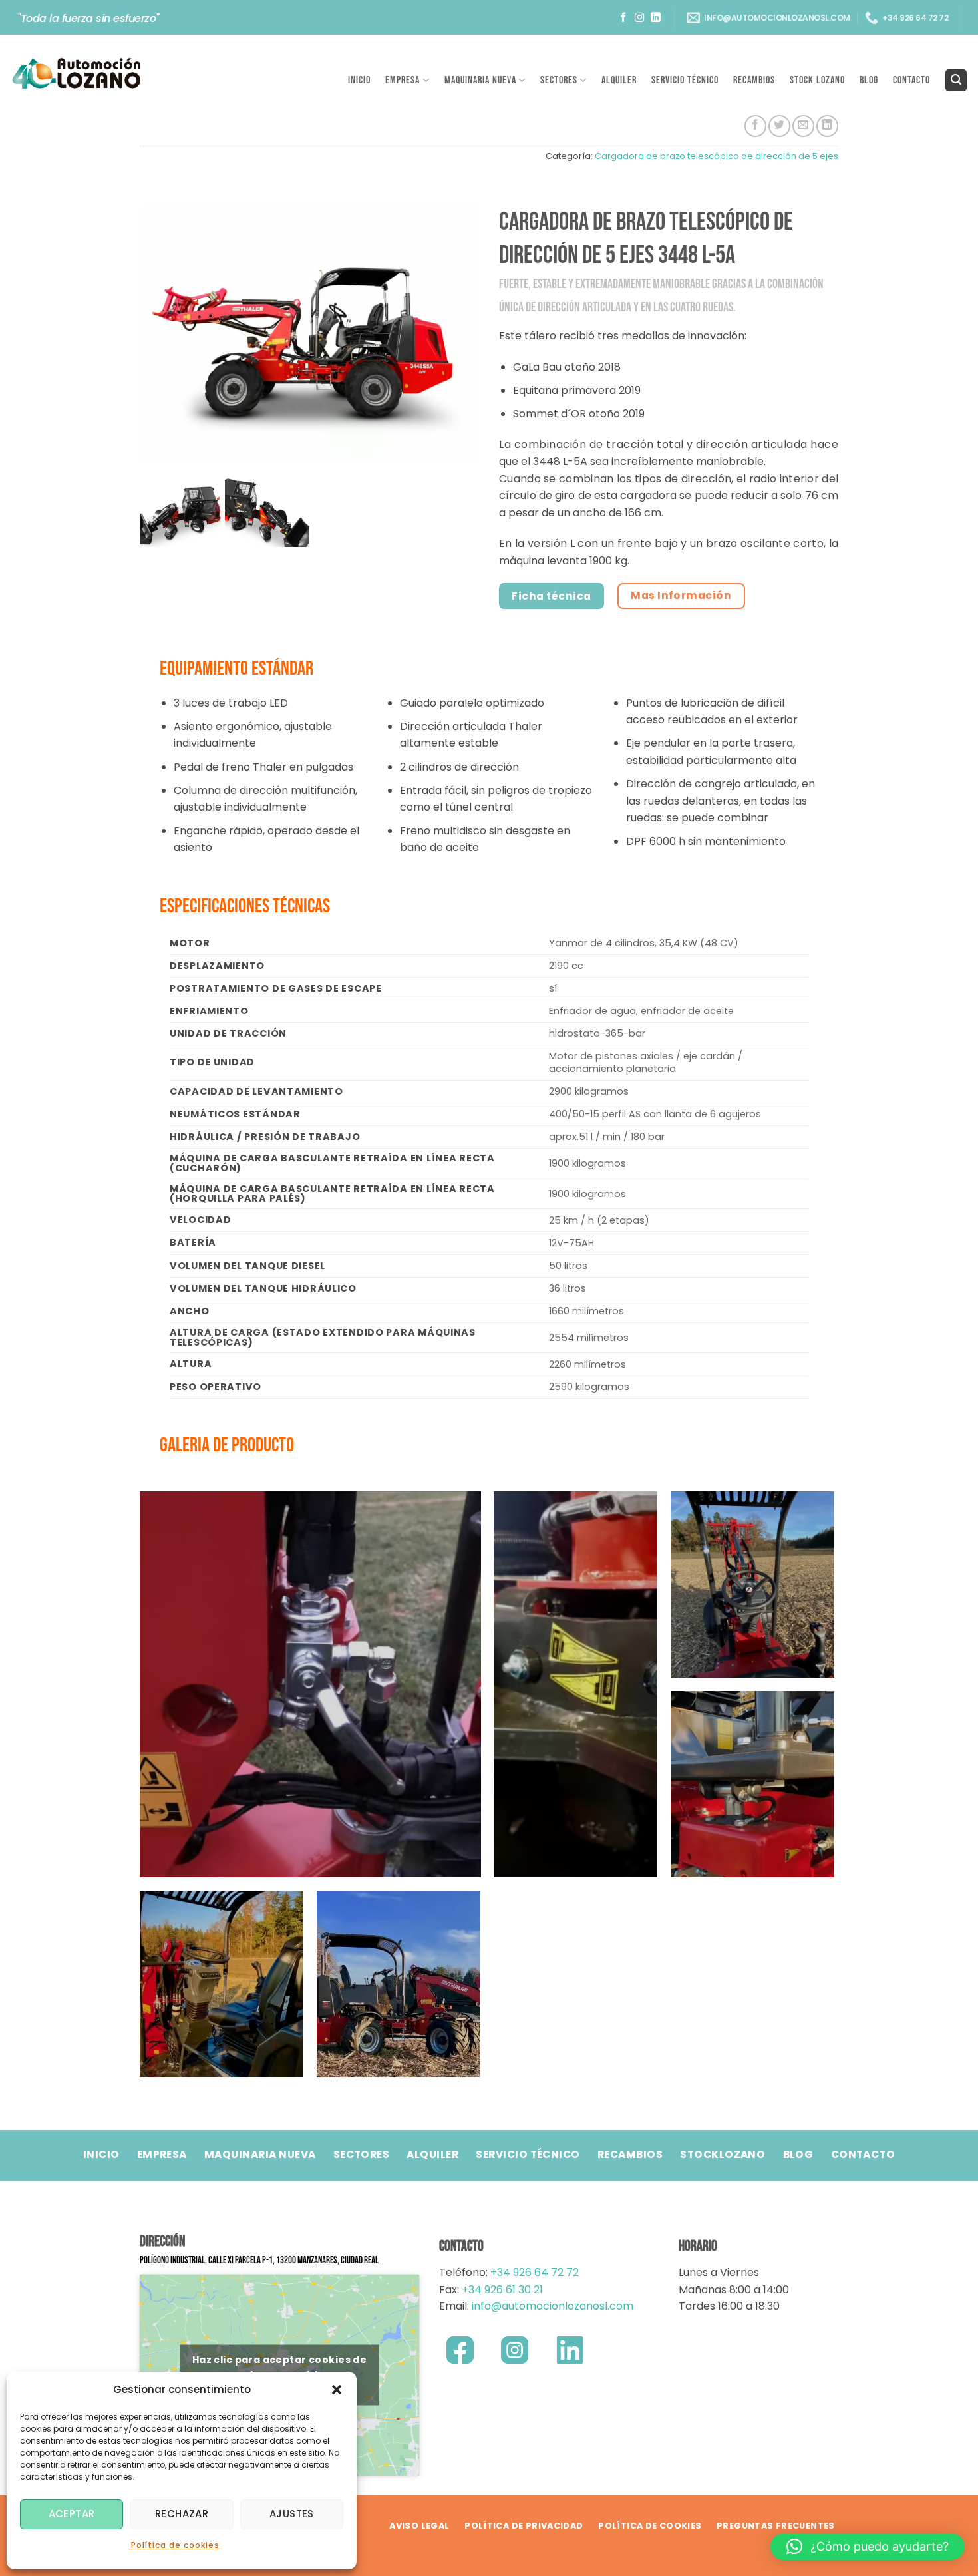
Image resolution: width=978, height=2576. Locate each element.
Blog (869, 80)
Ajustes (292, 2514)
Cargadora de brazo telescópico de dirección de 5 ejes (717, 156)
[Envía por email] (803, 126)
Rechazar (182, 2514)
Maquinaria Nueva (480, 80)
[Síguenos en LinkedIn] (656, 18)
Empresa (403, 80)
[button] (337, 2390)
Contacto (911, 80)
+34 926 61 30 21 (502, 2290)
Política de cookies (175, 2545)
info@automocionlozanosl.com (551, 2306)
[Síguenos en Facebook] (624, 18)
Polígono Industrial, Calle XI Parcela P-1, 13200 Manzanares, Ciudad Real (259, 2260)
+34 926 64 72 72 (535, 2272)
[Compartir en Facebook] (755, 126)
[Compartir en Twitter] (779, 126)
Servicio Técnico (685, 80)
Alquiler (619, 80)
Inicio (359, 80)
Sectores (559, 80)
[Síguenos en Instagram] (640, 18)
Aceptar (72, 2514)
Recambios (754, 80)
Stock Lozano (817, 80)
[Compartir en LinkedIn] (827, 126)
